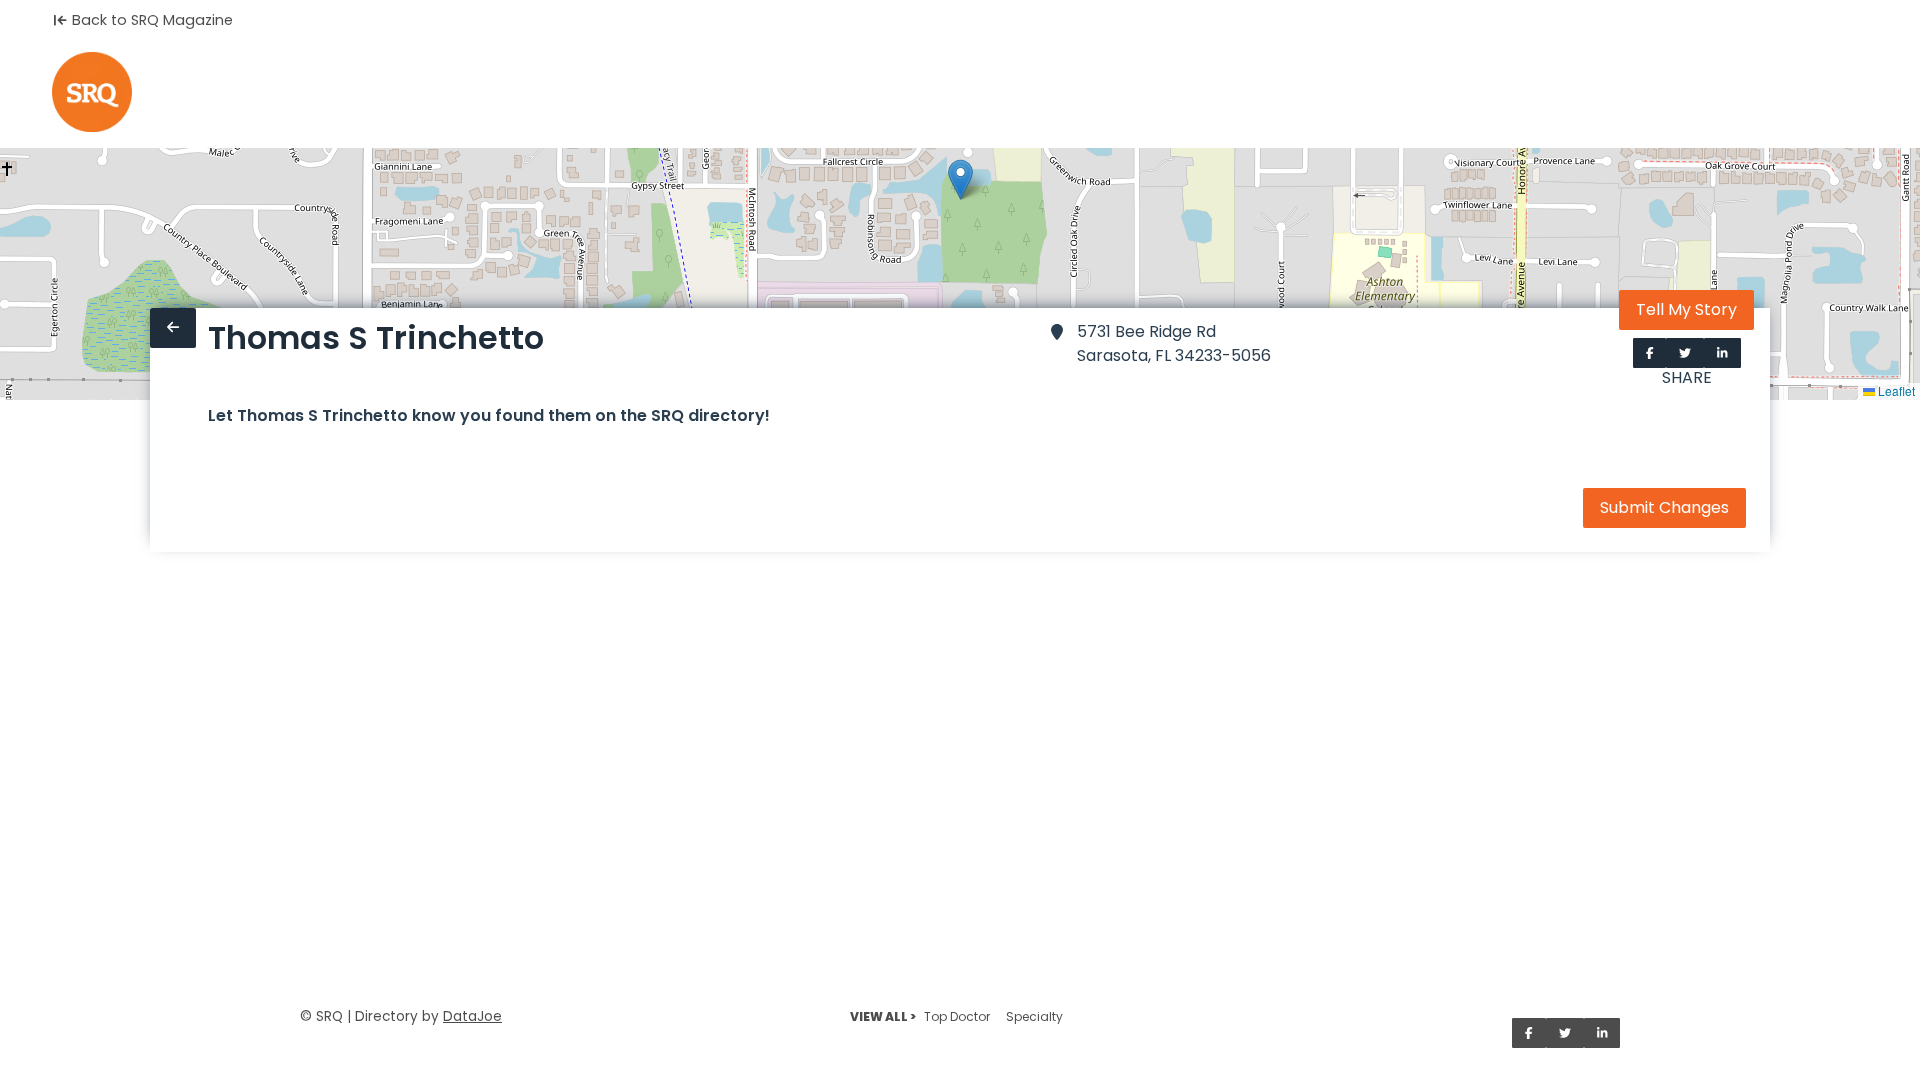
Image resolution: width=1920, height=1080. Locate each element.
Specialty (1034, 1016)
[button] (960, 179)
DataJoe (472, 1016)
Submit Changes (1664, 507)
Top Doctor (957, 1016)
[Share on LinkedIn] (1722, 353)
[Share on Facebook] (1650, 353)
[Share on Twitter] (1685, 353)
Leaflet (1895, 390)
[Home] (92, 92)
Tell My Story (1686, 309)
